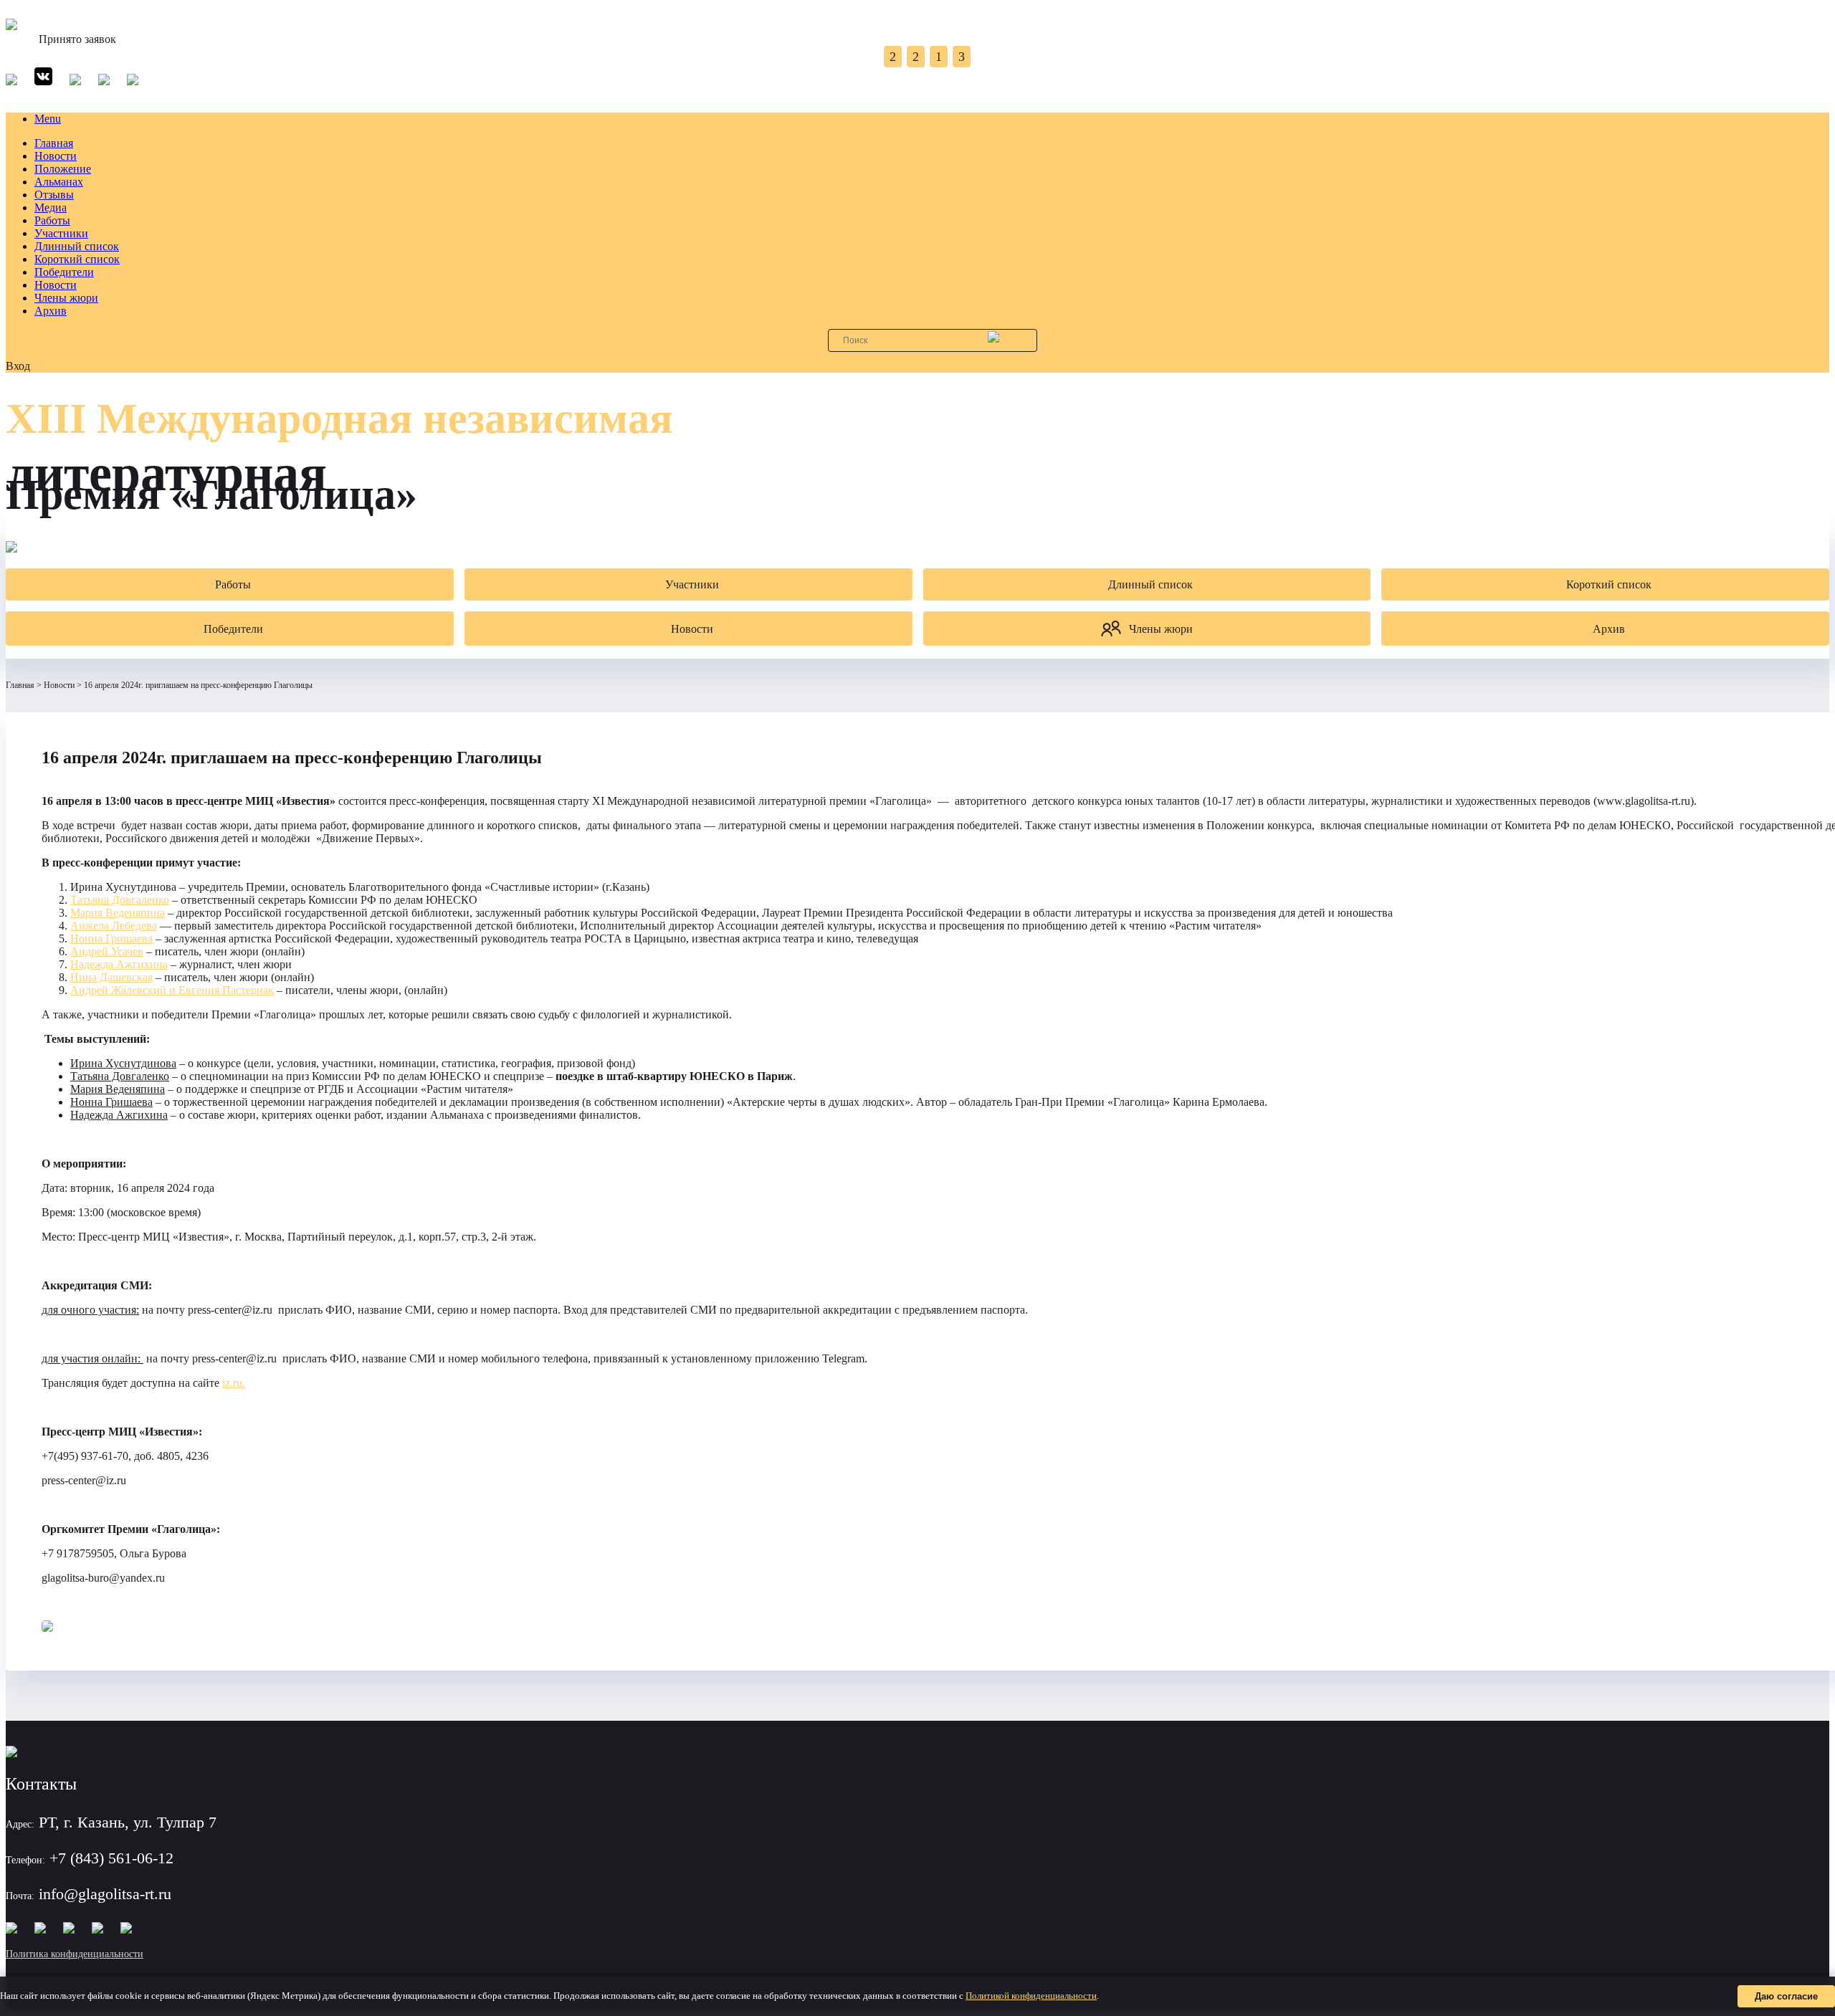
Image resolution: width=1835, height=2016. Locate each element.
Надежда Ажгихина (119, 964)
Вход (18, 366)
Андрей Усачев (107, 951)
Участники (61, 233)
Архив (51, 311)
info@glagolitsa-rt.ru (105, 1894)
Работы (52, 220)
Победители (64, 272)
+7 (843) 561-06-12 (111, 1858)
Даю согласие (1786, 1996)
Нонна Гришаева (111, 938)
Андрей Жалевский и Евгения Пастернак (172, 990)
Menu (48, 119)
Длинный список (77, 246)
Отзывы (54, 195)
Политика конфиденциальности (75, 1954)
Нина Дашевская (111, 977)
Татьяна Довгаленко (120, 900)
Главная (54, 143)
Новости (56, 156)
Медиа (51, 207)
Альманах (59, 182)
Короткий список (77, 259)
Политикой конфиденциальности (1031, 1996)
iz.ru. (234, 1383)
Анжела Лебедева (114, 926)
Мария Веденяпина (118, 913)
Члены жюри (66, 298)
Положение (63, 169)
